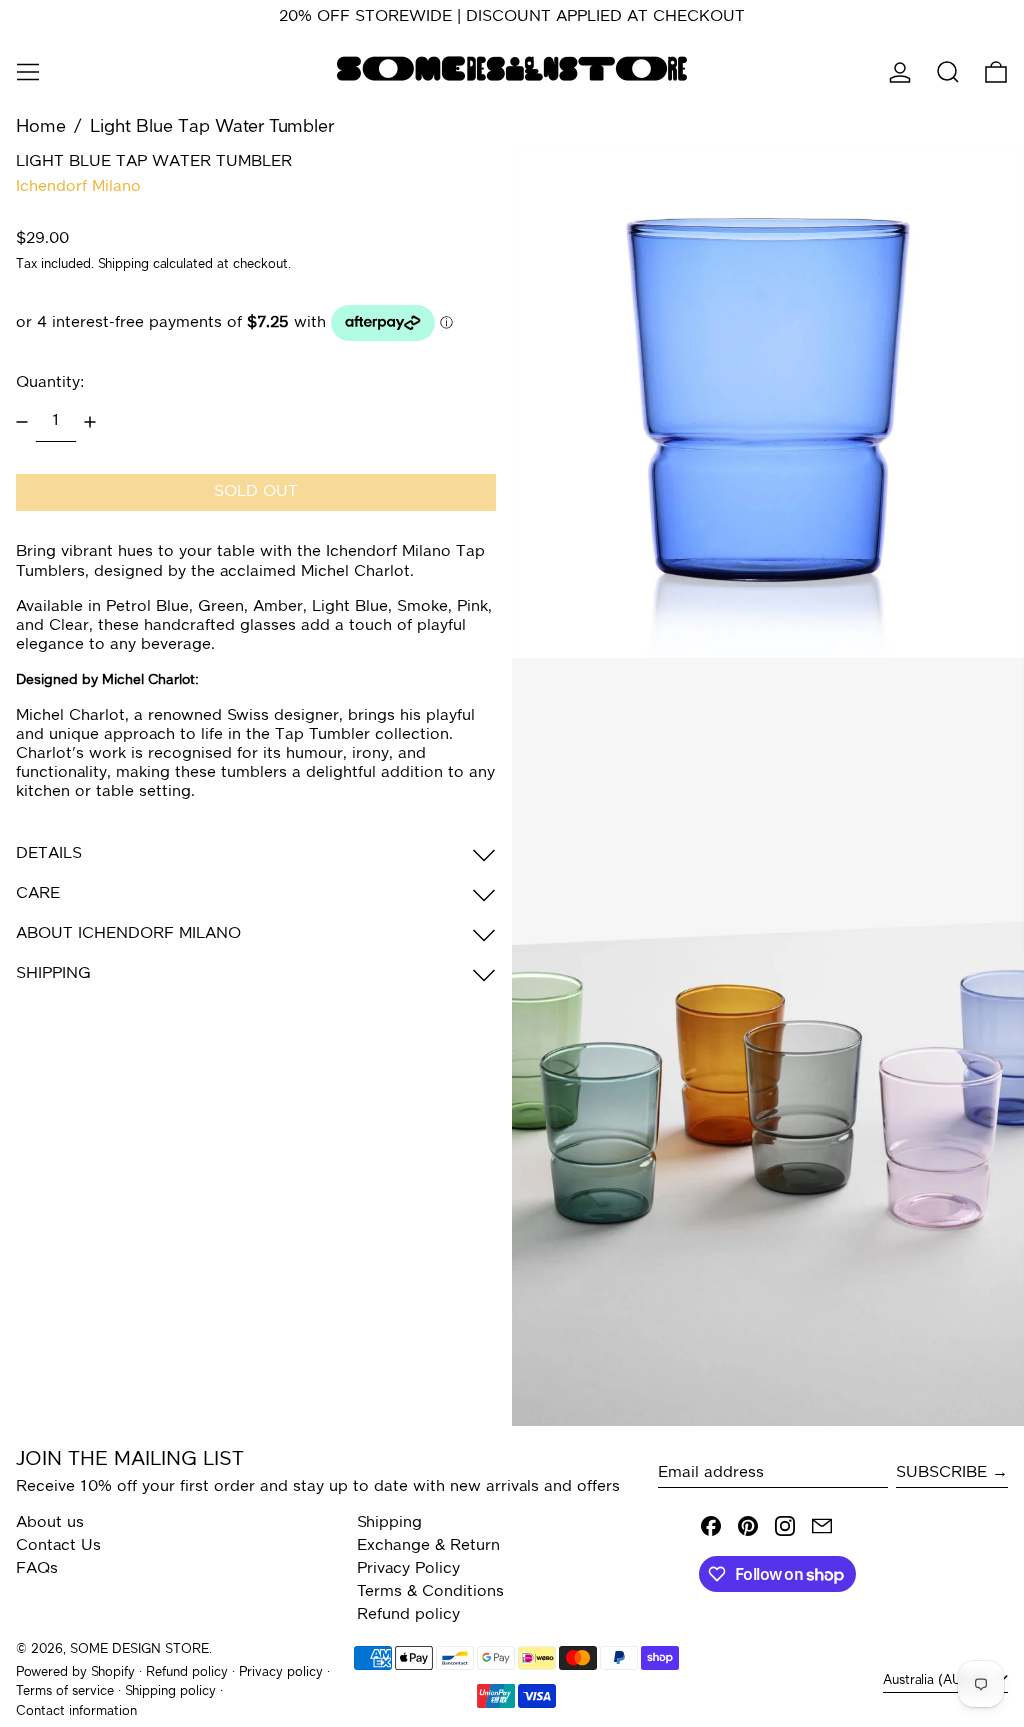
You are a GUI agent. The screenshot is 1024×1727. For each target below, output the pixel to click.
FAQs (37, 1569)
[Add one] (90, 422)
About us (50, 1523)
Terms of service (65, 1691)
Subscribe (941, 1473)
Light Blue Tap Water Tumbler (212, 127)
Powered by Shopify (75, 1672)
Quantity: (50, 383)
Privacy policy (281, 1672)
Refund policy (408, 1615)
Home (41, 127)
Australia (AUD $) (937, 1680)
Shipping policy (170, 1691)
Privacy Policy (408, 1569)
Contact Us (58, 1546)
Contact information (76, 1711)
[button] (948, 72)
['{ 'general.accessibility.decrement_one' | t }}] (22, 422)
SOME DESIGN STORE (139, 1649)
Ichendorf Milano (78, 187)
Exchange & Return (428, 1546)
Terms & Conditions (430, 1592)
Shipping (123, 264)
